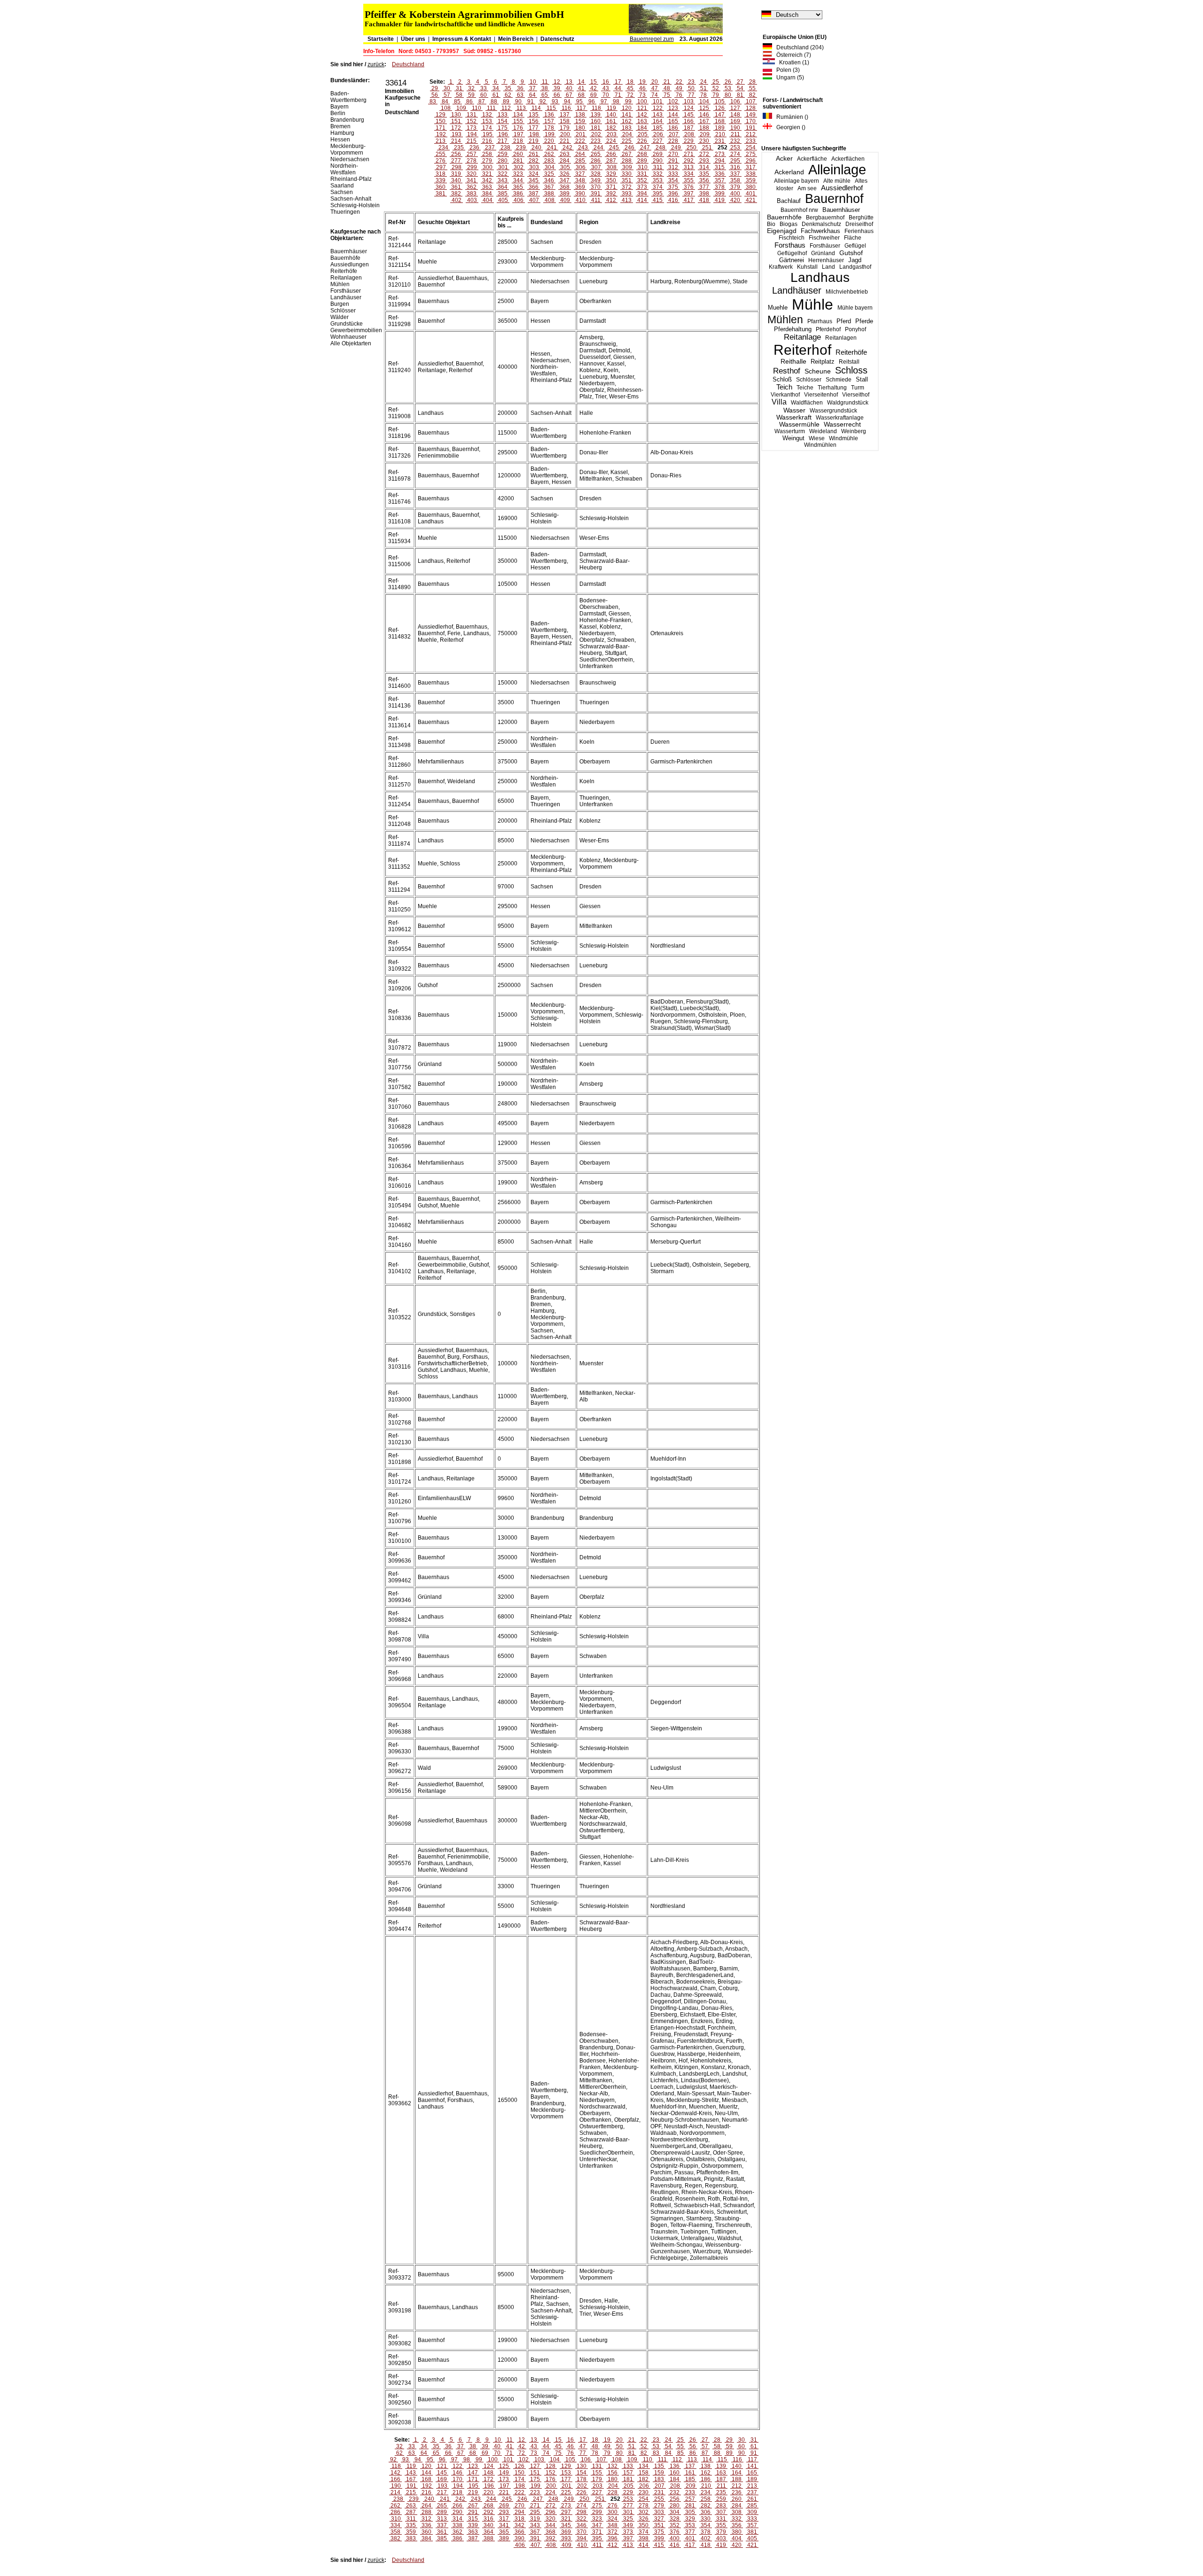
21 (667, 82)
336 (720, 174)
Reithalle (793, 362)
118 (596, 108)
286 (596, 161)
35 (508, 88)
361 (456, 187)
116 (566, 108)
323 (518, 174)
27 (740, 82)
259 (503, 154)
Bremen (340, 126)
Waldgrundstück (848, 403)
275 (751, 154)
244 (598, 148)
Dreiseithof (859, 224)
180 (580, 128)
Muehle (778, 307)
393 (627, 194)
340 (456, 180)
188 (704, 128)
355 (689, 180)
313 (689, 167)
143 (658, 115)
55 (752, 88)
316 (735, 167)
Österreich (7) (792, 55)
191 (751, 128)
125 (704, 108)
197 (519, 134)
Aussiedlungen (350, 265)
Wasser (794, 410)
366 (534, 187)
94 (567, 101)
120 (627, 108)
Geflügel (855, 246)
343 (503, 180)
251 (707, 148)
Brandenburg (347, 120)
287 (611, 161)
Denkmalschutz (821, 224)
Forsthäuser (825, 246)
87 (482, 101)
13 (569, 82)
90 (518, 101)
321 (487, 174)
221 (565, 141)
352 (642, 180)
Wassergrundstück (833, 411)
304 (550, 167)
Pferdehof (828, 329)
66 (557, 95)
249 (676, 148)
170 (751, 121)
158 (565, 121)
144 (673, 115)
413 (627, 200)
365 (518, 187)
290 (658, 161)
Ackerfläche (812, 159)
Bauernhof (834, 199)
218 (518, 141)
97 (604, 101)
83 (433, 101)
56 (435, 95)
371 (611, 187)
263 (565, 154)
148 (735, 115)
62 (508, 95)
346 (549, 180)
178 (549, 128)
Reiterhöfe (851, 352)
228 (673, 141)
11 (545, 82)
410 (581, 200)
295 (735, 161)
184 (642, 128)
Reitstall (849, 362)
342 (487, 180)
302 (519, 167)
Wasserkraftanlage (840, 418)
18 (630, 82)
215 (472, 141)
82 (752, 95)
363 (487, 187)
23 (691, 82)
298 (457, 167)
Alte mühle (837, 181)
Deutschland (408, 64)
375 (673, 187)
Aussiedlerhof (842, 188)
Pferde (864, 321)
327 (580, 174)
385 (503, 194)
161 (611, 121)
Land (828, 267)
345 (534, 180)
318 (441, 174)
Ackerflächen (848, 159)
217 (503, 141)
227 (658, 141)
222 (580, 141)
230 (704, 141)
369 (580, 187)
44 (618, 88)
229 (689, 141)
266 (611, 154)
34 (496, 88)
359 (751, 180)
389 (565, 194)
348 (580, 180)
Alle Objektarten (351, 343)
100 (642, 101)
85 (457, 101)
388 (549, 194)
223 (596, 141)
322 (503, 174)
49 (679, 88)
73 (642, 95)
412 (611, 200)
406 (519, 200)
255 (441, 154)
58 (459, 95)
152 (472, 121)
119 (611, 108)
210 (720, 134)
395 (658, 194)
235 (459, 148)
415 (658, 200)
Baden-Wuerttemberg (348, 97)
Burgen (340, 304)
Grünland (823, 253)
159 (580, 121)
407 (534, 200)
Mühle (812, 304)
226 (642, 141)
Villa (779, 402)
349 (596, 180)
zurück (376, 64)
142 (642, 115)
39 (557, 88)
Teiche (805, 388)
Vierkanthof (785, 395)
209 (705, 134)
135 (534, 115)
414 (642, 200)
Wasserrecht (842, 424)
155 (518, 121)
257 (472, 154)
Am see (807, 188)
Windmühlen (820, 445)
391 (596, 194)
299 (472, 167)
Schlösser (809, 380)
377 (704, 187)
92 (543, 101)
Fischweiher (824, 238)
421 (751, 200)
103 (689, 101)
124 (689, 108)
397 (689, 194)
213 (441, 141)
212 (751, 134)
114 (536, 108)
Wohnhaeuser (348, 337)
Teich (784, 387)
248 (660, 148)
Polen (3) (786, 70)
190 (735, 128)
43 (606, 88)
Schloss (851, 370)
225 (627, 141)
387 (534, 194)
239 (521, 148)
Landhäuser (797, 290)
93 (555, 101)
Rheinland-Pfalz (351, 179)
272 (704, 154)
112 (506, 108)
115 (551, 108)
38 (545, 88)
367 (549, 187)
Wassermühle (799, 424)
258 (487, 154)
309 (627, 167)
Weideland (823, 431)
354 (673, 180)
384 (487, 194)
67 (569, 95)
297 (441, 167)
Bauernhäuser (841, 210)
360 (441, 187)
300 (488, 167)
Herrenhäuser (826, 260)
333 (673, 174)
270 (673, 154)
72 (630, 95)
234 (443, 148)
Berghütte (861, 218)
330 (627, 174)
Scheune (818, 371)
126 (720, 108)
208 (689, 134)
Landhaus (820, 277)
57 (447, 95)
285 (580, 161)
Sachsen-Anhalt (351, 199)
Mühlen (785, 319)
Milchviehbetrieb (847, 292)
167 (704, 121)
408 (550, 200)
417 (689, 200)
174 (487, 128)
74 (655, 95)
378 (720, 187)
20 (655, 82)
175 (503, 128)
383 (472, 194)
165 (673, 121)
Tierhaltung (832, 388)
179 (565, 128)
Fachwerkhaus (820, 231)
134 (518, 115)
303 (534, 167)
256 (456, 154)
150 (441, 121)
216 (487, 141)
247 (645, 148)
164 (658, 121)
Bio (771, 224)
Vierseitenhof (821, 395)
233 (751, 141)
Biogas (789, 224)
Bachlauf (789, 201)
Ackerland (789, 172)
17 (618, 82)
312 (673, 167)
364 (503, 187)
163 (642, 121)
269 (658, 154)
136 (549, 115)
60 (484, 95)
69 (594, 95)
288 (627, 161)
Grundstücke (347, 324)
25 (716, 82)
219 (534, 141)
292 (689, 161)
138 (580, 115)
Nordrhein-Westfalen (344, 169)
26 (728, 82)
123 (673, 108)
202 (596, 134)
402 (457, 200)
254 (751, 148)
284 (565, 161)
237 (490, 148)
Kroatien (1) (792, 62)
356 (704, 180)
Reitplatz (823, 362)
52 (716, 88)
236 (474, 148)
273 (720, 154)
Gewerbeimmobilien (356, 330)
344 (518, 180)
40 (569, 88)
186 (673, 128)
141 (627, 115)
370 (596, 187)
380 (751, 187)
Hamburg (342, 133)
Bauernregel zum (652, 39)
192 (441, 134)
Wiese (817, 438)
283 (549, 161)
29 (435, 88)
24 (703, 82)
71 (618, 95)
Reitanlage (802, 337)
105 (720, 101)
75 (667, 95)
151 (456, 121)
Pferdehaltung (793, 329)
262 (549, 154)
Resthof (787, 371)
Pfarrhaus (820, 321)
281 (518, 161)
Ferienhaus (859, 231)
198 (534, 134)
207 (674, 134)
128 (751, 108)
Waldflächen (807, 403)
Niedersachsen (350, 159)
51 (703, 88)
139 (596, 115)
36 (520, 88)
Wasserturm (790, 431)
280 (503, 161)
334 (689, 174)
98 (616, 101)
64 (532, 95)
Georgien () (789, 127)
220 (549, 141)
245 (614, 148)
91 (531, 101)
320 (472, 174)
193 (457, 134)
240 (536, 148)
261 (534, 154)
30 (447, 88)
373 (642, 187)
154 (503, 121)
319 (456, 174)
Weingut (793, 438)
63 (520, 95)
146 (704, 115)
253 (735, 148)
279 (487, 161)
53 (728, 88)
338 (751, 174)
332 (658, 174)
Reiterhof (802, 350)
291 (673, 161)
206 (658, 134)
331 (642, 174)
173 (472, 128)
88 (494, 101)
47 (655, 88)
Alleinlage (837, 170)
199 (550, 134)
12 (557, 82)
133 (503, 115)
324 (534, 174)
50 (691, 88)
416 (673, 200)
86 (469, 101)
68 (581, 95)
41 (581, 88)
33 (484, 88)
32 (471, 88)
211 (735, 134)
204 (627, 134)
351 (627, 180)
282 (534, 161)
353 (658, 180)
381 (441, 194)
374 (658, 187)
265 (596, 154)
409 (565, 200)
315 (720, 167)
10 (533, 82)
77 (691, 95)
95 (579, 101)
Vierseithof (856, 395)
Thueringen (345, 212)
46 (642, 88)
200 (565, 134)
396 (673, 194)
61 (496, 95)
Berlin (338, 113)
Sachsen (342, 192)
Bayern (340, 107)
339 (441, 180)
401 (751, 194)
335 (704, 174)
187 (689, 128)
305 (565, 167)
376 (689, 187)
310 (643, 167)
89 (506, 101)
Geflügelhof (792, 253)
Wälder (340, 317)
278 (472, 161)
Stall (862, 379)
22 (679, 82)
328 (596, 174)
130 (456, 115)
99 (628, 101)
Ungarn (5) (788, 78)
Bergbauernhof (825, 218)
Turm (858, 388)
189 (720, 128)
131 (472, 115)
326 (565, 174)
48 (667, 88)
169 (735, 121)
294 (720, 161)
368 (565, 187)
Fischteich (792, 238)
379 (735, 187)
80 (728, 95)
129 (441, 115)
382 (456, 194)
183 (627, 128)
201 (581, 134)
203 (612, 134)
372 (627, 187)
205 (643, 134)
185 (658, 128)
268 (642, 154)
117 (581, 108)
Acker (784, 158)
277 (456, 161)
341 (472, 180)
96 (592, 101)
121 (642, 108)
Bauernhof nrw (799, 210)
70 (606, 95)
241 (552, 148)
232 (735, 141)
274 (735, 154)
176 (518, 128)
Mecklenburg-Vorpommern (348, 149)
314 (704, 167)
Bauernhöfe (784, 217)
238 (505, 148)
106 (735, 101)
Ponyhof (855, 329)
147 (720, 115)
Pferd (844, 321)
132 (487, 115)
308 (612, 167)
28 (752, 82)
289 (642, 161)
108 (446, 108)
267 (627, 154)
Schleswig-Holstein (355, 205)
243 (583, 148)
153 (487, 121)
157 (549, 121)
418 (704, 200)
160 (596, 121)
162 (627, 121)
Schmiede (839, 380)
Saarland (342, 186)
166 (689, 121)
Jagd (855, 260)
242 (567, 148)
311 (658, 167)
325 (549, 174)
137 (565, 115)
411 (596, 200)
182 (611, 128)
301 (503, 167)
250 (691, 148)
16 (606, 82)
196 (503, 134)
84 (445, 101)
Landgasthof (855, 267)
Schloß (782, 380)
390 (580, 194)
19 (642, 82)
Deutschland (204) (798, 47)
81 (740, 95)
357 (720, 180)
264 (580, 154)
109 (461, 108)
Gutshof (851, 253)
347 (565, 180)
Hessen (340, 140)
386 (518, 194)
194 (472, 134)
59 (471, 95)
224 (611, 141)
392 (611, 194)
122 (658, 108)
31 (459, 88)
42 (594, 88)
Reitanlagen (841, 338)
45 (630, 88)
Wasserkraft (794, 417)
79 (716, 95)
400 (735, 194)
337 (735, 174)
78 (703, 95)
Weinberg (854, 431)
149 (751, 115)
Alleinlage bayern (797, 181)
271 (689, 154)
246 (629, 148)
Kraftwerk (781, 267)
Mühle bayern (855, 308)
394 (642, 194)
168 (720, 121)
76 (679, 95)
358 (735, 180)
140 (611, 115)
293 (704, 161)
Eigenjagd (782, 231)
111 (491, 108)
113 (521, 108)
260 (518, 154)
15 (594, 82)
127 (735, 108)
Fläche (853, 238)
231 (720, 141)
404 (488, 200)
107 (751, 101)
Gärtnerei (792, 260)
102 (673, 101)
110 (477, 108)
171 (441, 128)
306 (581, 167)
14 (581, 82)
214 (456, 141)
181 (596, 128)
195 (488, 134)
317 (751, 167)
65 (545, 95)
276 (441, 161)
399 (720, 194)
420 (735, 200)
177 (534, 128)
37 (532, 88)
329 (611, 174)
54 (740, 88)
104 (704, 101)
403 (472, 200)
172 (456, 128)
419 (720, 200)
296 (751, 161)
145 (689, 115)
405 (503, 200)
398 (704, 194)
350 (611, 180)
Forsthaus (790, 245)
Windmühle (844, 438)
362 (472, 187)
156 (534, 121)
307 (596, 167)
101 (658, 101)
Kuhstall (807, 267)
